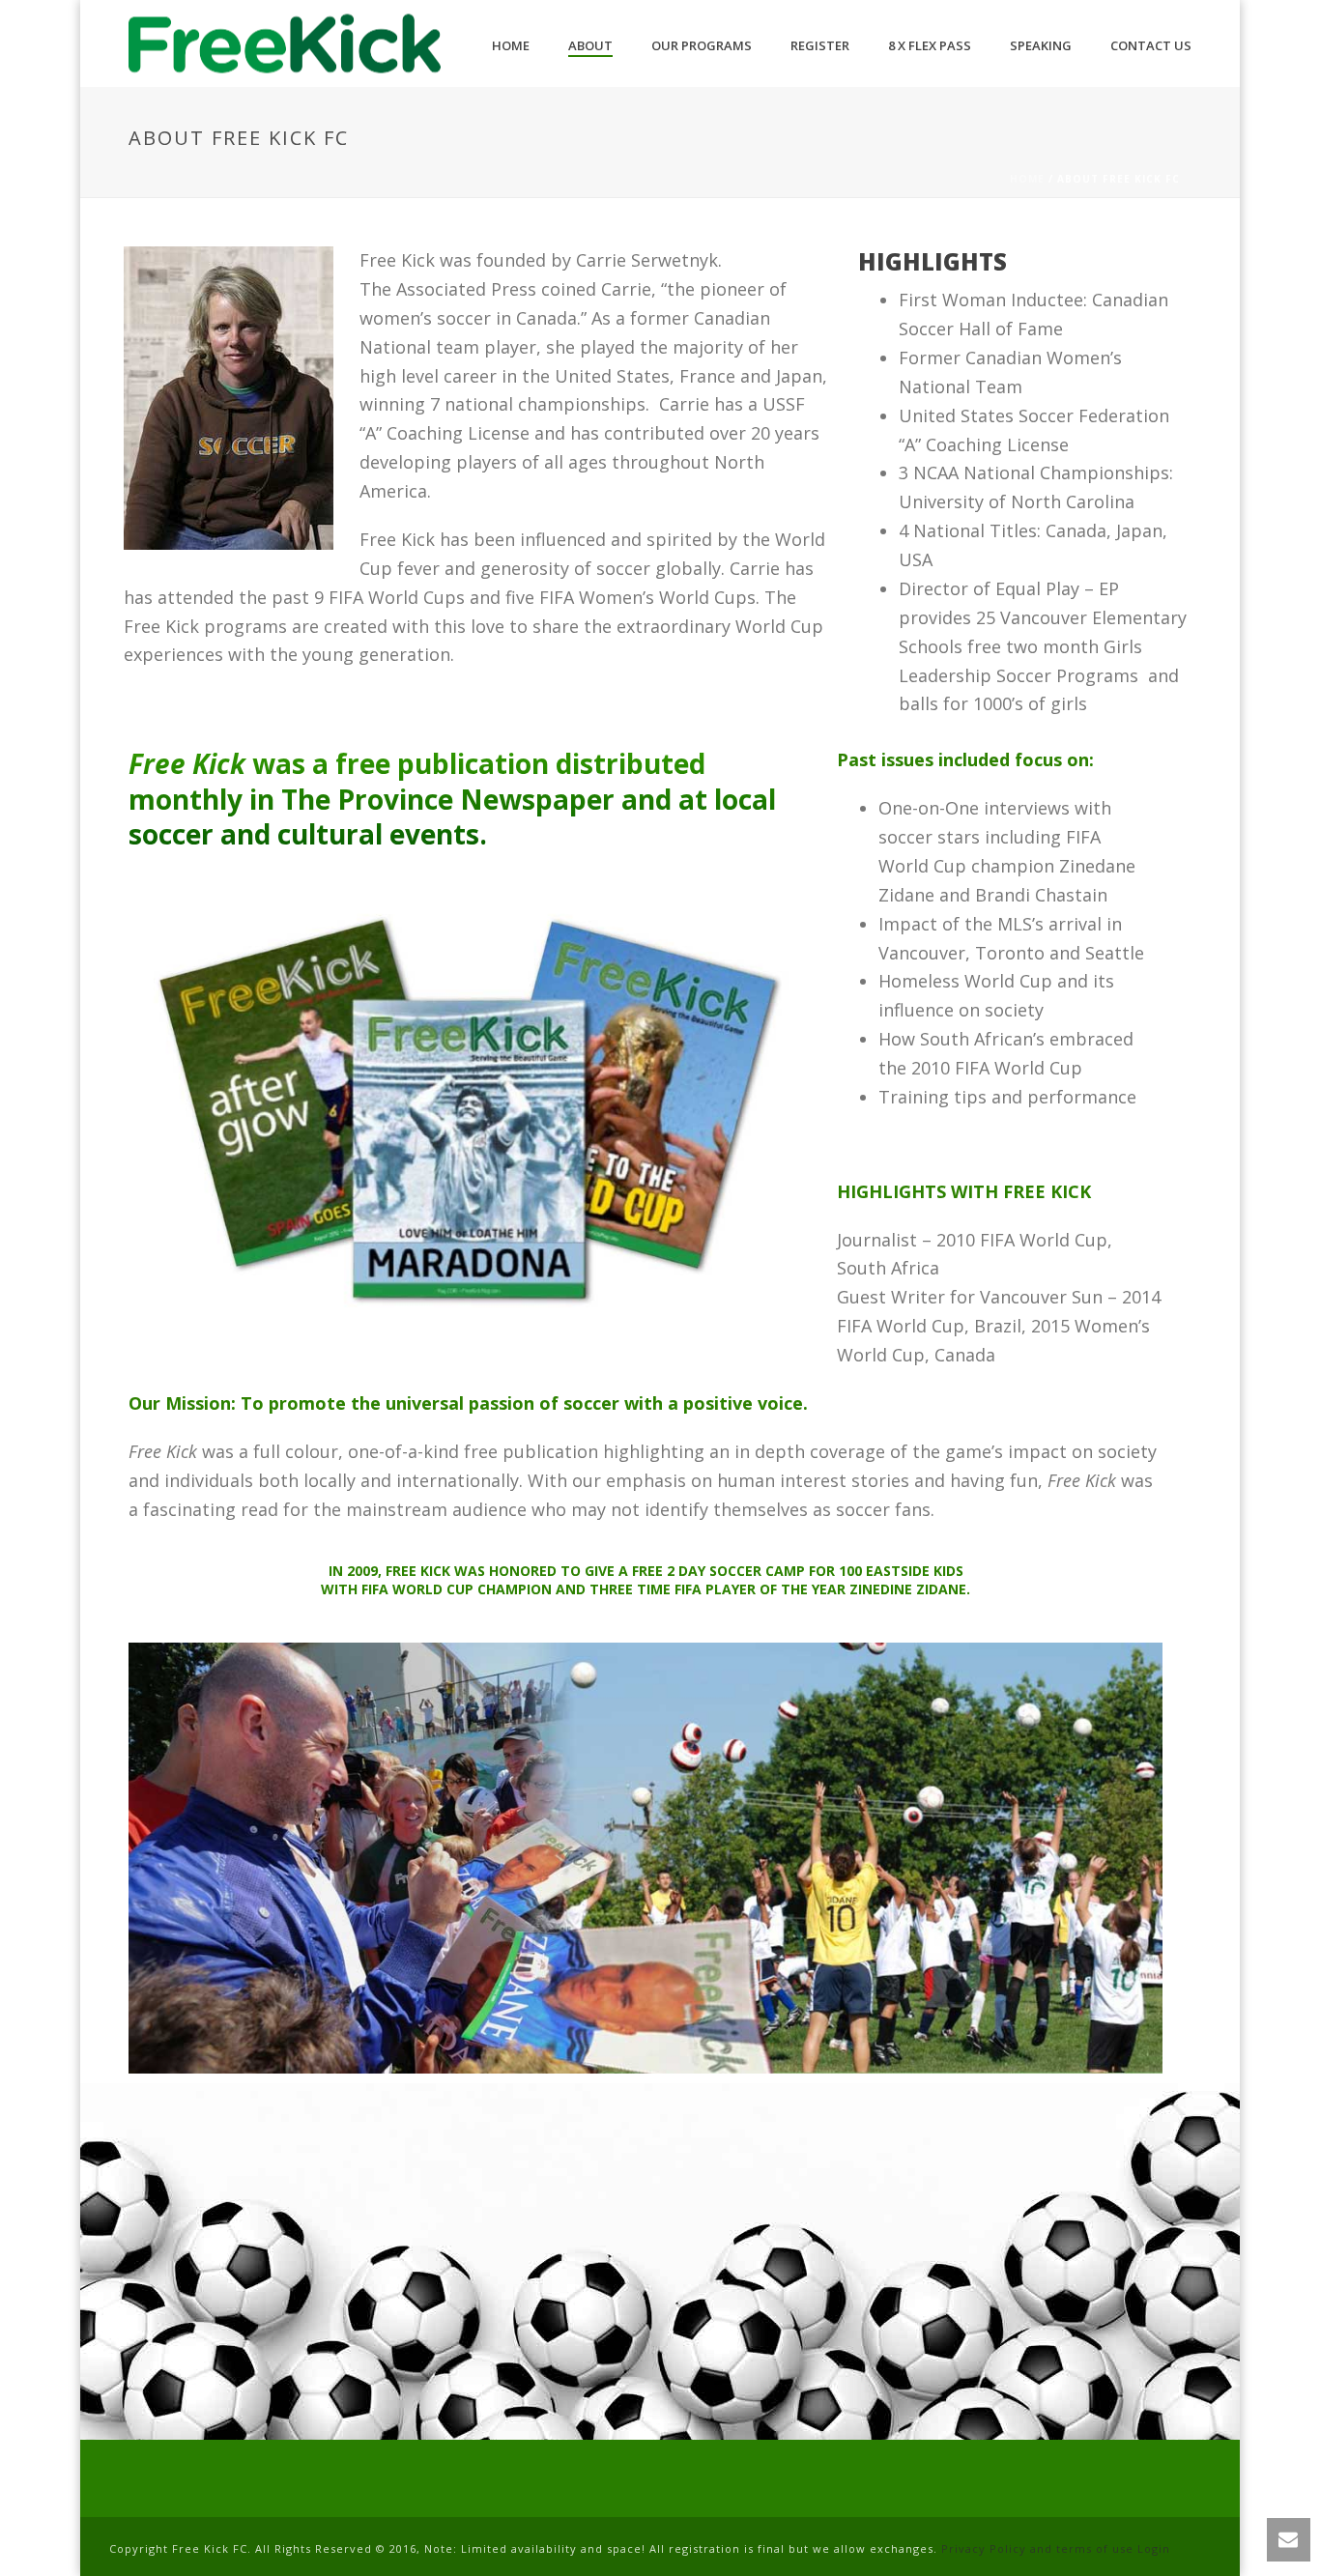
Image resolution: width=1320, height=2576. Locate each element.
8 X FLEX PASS (930, 45)
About (590, 45)
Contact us (1151, 45)
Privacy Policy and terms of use (1037, 2548)
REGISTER (820, 45)
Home (511, 45)
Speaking (1041, 45)
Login (1154, 2548)
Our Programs (702, 45)
